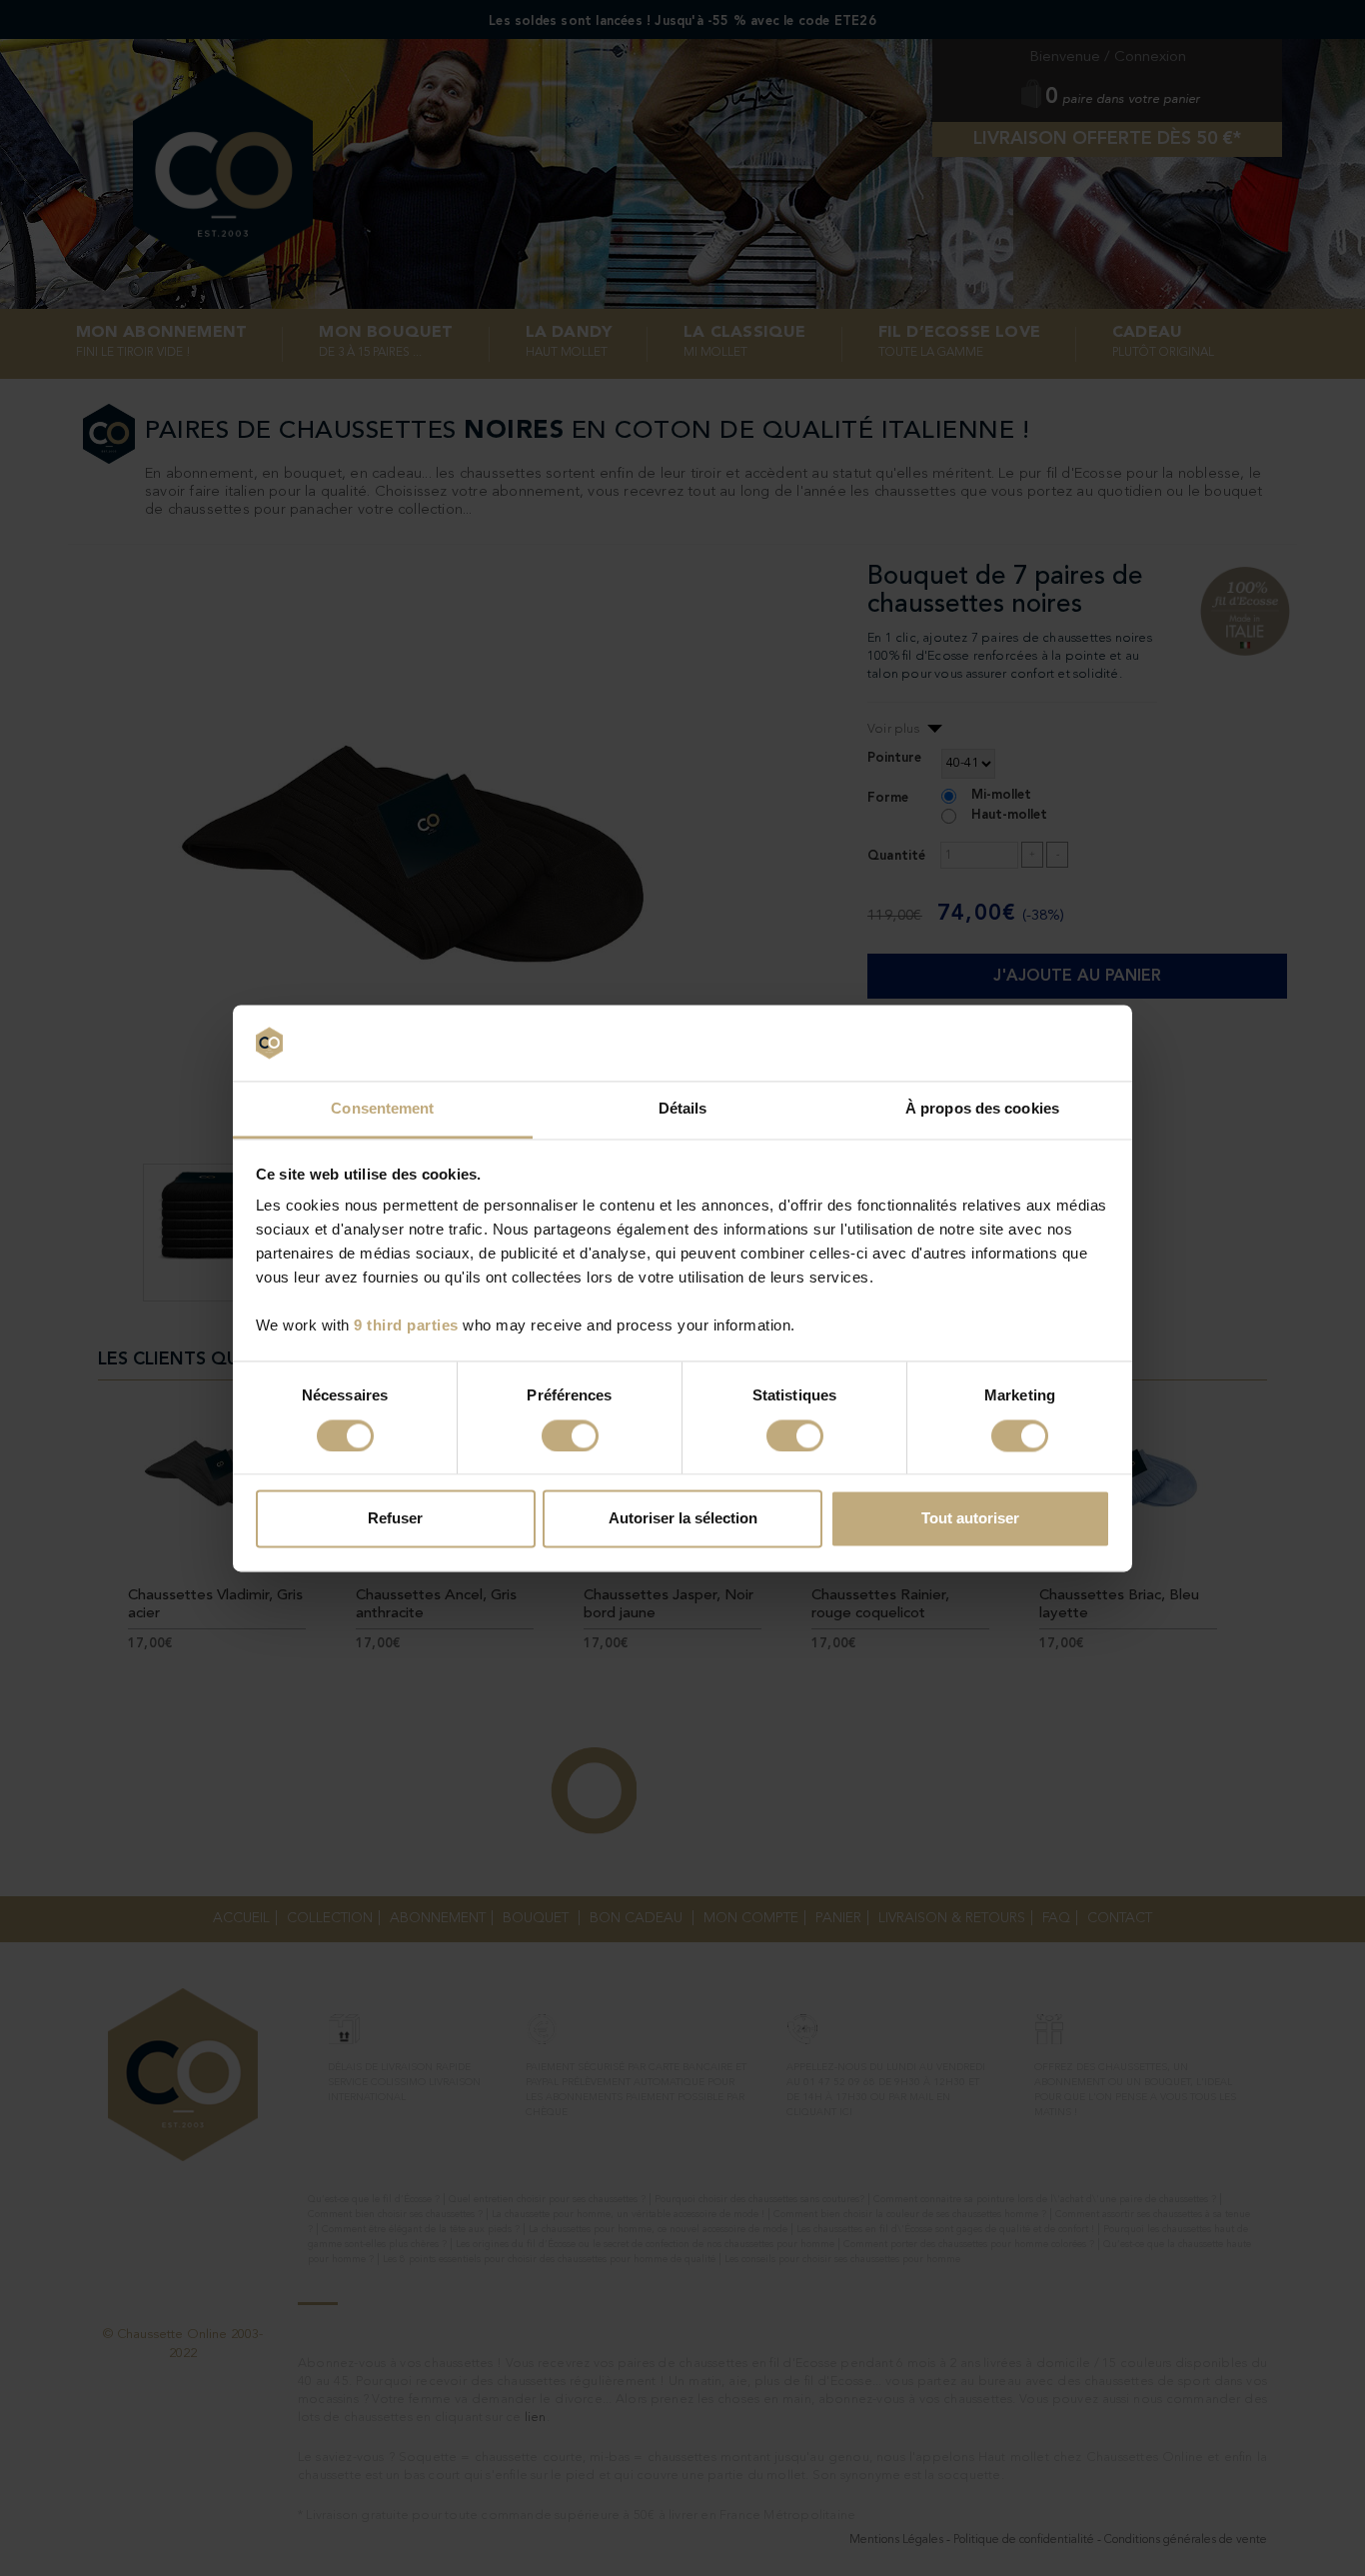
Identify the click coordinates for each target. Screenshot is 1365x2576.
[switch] (570, 1435)
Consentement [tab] (382, 1109)
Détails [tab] (683, 1109)
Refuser (395, 1519)
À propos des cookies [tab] (982, 1109)
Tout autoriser (970, 1519)
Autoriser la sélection (683, 1519)
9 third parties (406, 1326)
